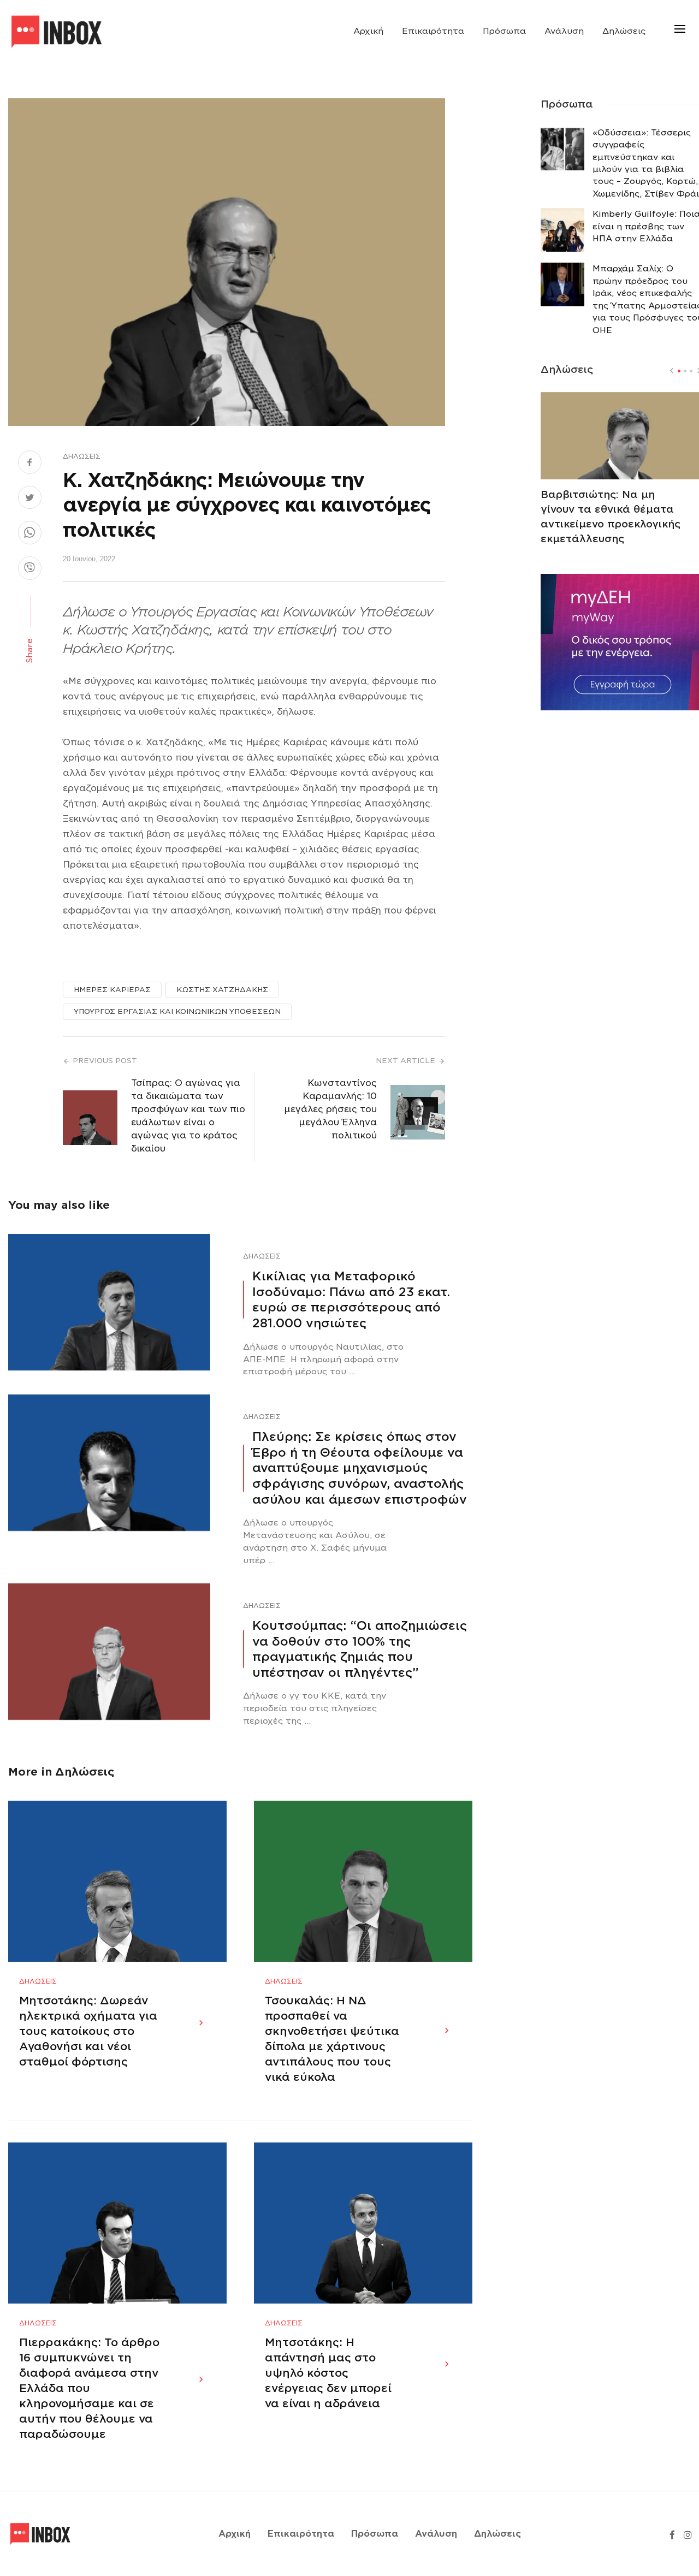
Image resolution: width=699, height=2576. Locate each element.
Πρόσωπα (504, 31)
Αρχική (368, 31)
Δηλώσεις (624, 31)
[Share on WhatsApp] (30, 534)
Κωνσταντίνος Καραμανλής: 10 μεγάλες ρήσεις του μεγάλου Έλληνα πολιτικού (331, 1109)
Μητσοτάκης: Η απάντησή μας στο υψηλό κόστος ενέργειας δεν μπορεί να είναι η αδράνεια (328, 2373)
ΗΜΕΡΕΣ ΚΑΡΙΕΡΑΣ (112, 990)
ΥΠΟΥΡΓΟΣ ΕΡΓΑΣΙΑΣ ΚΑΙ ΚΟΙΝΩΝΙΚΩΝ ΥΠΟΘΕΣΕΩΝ (177, 1011)
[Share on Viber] (30, 569)
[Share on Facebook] (30, 464)
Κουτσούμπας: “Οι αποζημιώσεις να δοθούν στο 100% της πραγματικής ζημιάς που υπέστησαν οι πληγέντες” (360, 1649)
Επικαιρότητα (433, 31)
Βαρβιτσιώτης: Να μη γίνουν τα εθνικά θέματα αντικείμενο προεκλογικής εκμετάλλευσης (611, 517)
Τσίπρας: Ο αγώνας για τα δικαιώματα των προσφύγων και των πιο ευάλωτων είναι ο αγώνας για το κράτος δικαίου (188, 1116)
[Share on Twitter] (30, 499)
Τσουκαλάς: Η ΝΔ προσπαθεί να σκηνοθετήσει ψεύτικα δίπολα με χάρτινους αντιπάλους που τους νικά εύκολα (332, 2039)
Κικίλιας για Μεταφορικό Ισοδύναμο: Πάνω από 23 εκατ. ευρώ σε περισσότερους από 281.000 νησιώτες (351, 1299)
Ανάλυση (564, 31)
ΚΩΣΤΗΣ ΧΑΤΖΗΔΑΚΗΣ (222, 990)
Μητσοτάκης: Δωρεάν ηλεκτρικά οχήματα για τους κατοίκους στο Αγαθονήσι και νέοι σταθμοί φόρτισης (88, 2031)
